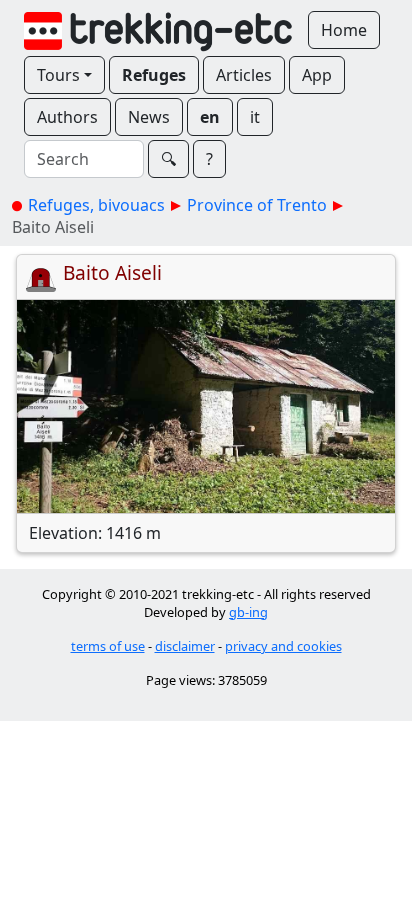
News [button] (149, 117)
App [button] (317, 75)
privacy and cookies (283, 646)
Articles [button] (244, 75)
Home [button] (344, 30)
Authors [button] (67, 117)
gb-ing (248, 612)
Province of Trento (257, 205)
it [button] (255, 117)
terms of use (108, 646)
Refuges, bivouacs (96, 205)
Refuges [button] (154, 75)
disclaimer (185, 646)
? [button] (209, 159)
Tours (58, 75)
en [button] (210, 117)
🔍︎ (168, 159)
